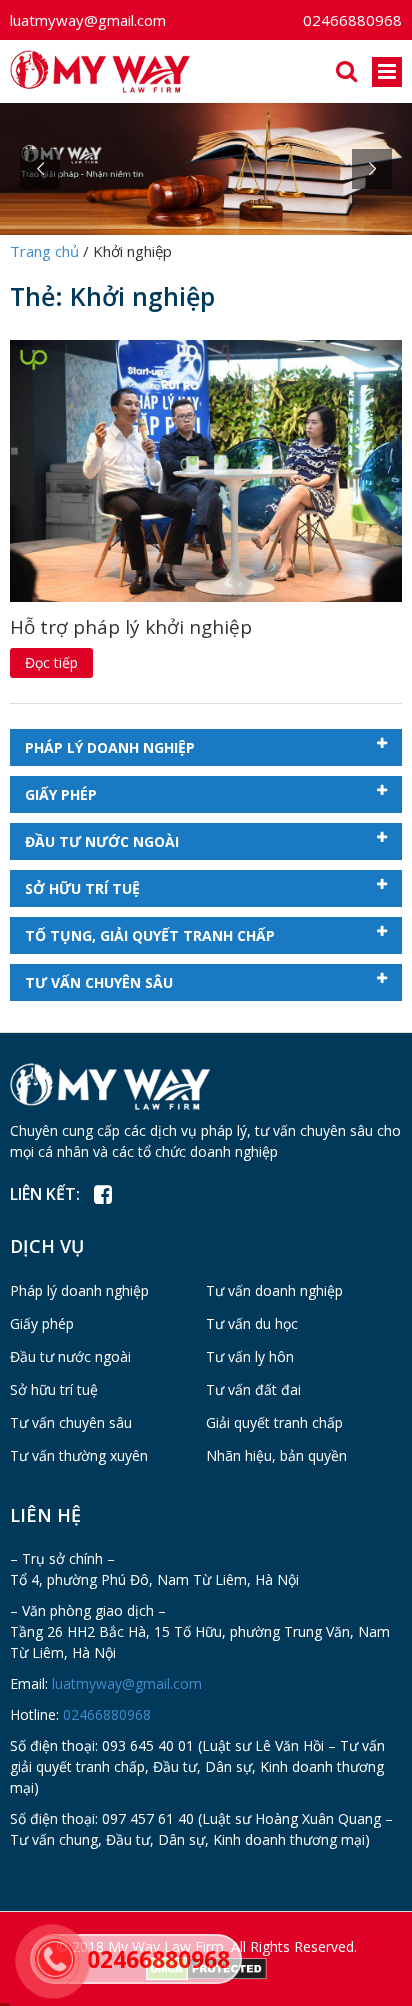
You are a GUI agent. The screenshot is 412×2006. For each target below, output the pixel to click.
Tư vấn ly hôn (250, 1356)
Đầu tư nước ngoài (102, 841)
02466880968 (352, 20)
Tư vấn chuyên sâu (99, 982)
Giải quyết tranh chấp (274, 1422)
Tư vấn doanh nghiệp (274, 1290)
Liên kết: (45, 1194)
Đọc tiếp (51, 662)
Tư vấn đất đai (253, 1389)
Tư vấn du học (252, 1323)
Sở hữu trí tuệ (82, 888)
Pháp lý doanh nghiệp (110, 747)
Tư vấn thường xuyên (79, 1455)
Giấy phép (61, 794)
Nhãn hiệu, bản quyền (276, 1455)
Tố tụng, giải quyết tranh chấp (150, 935)
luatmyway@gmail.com (88, 20)
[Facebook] (102, 1195)
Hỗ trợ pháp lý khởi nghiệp (131, 627)
